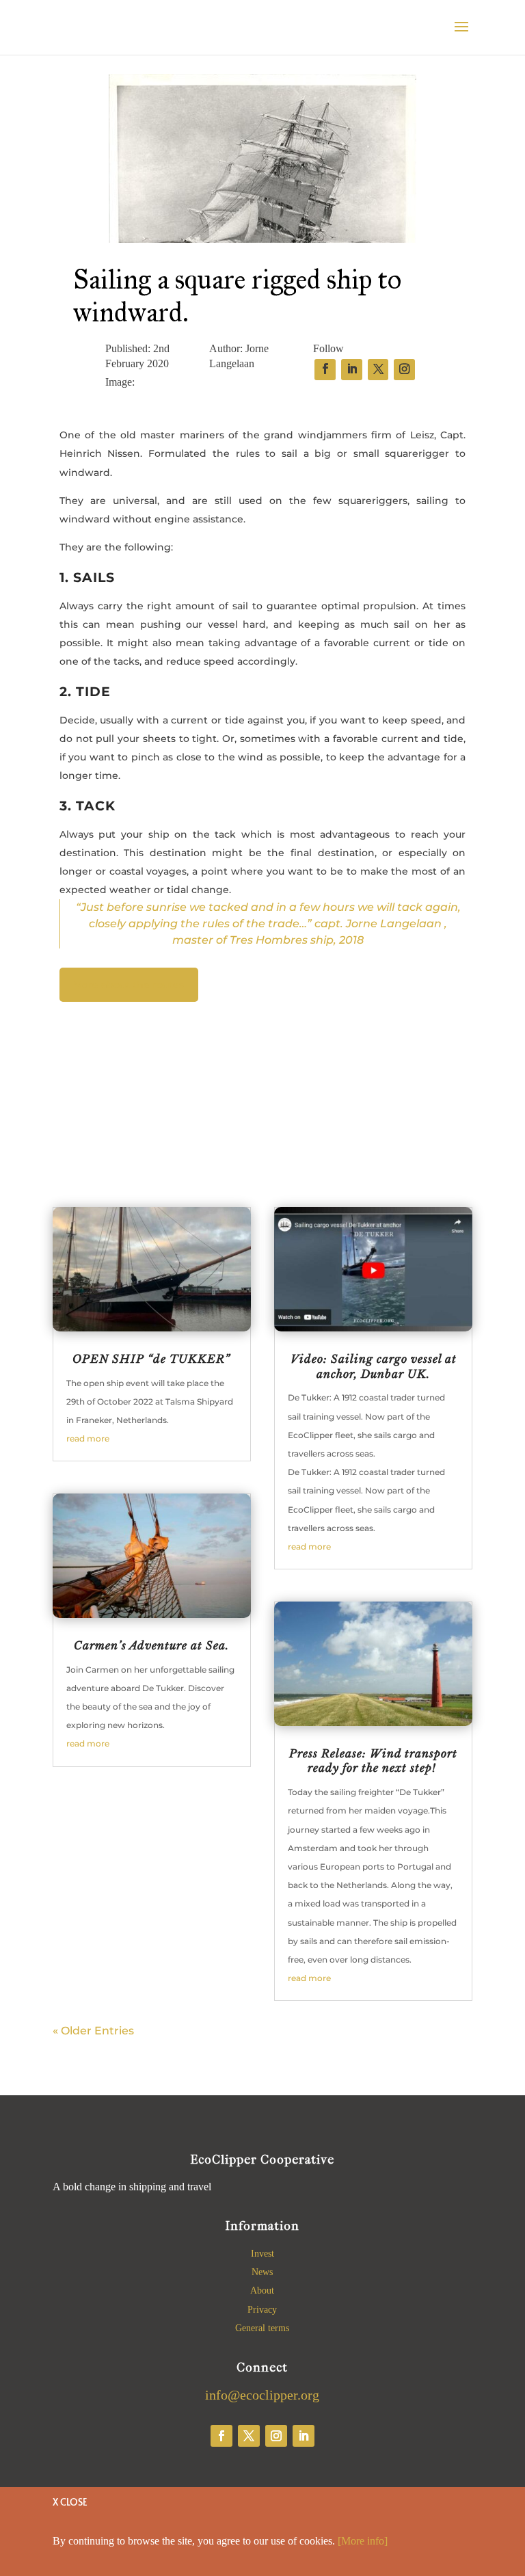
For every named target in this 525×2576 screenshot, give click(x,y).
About (262, 2290)
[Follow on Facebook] (221, 2436)
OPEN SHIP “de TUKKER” (151, 1359)
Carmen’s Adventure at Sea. (151, 1645)
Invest (262, 2254)
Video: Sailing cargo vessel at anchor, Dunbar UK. (374, 1366)
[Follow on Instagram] (276, 2436)
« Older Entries (93, 2031)
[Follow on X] (249, 2436)
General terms (262, 2328)
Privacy (262, 2310)
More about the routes (129, 985)
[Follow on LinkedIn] (304, 2436)
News (262, 2272)
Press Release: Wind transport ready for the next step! (373, 1761)
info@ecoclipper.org (262, 2395)
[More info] (363, 2541)
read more (88, 1438)
